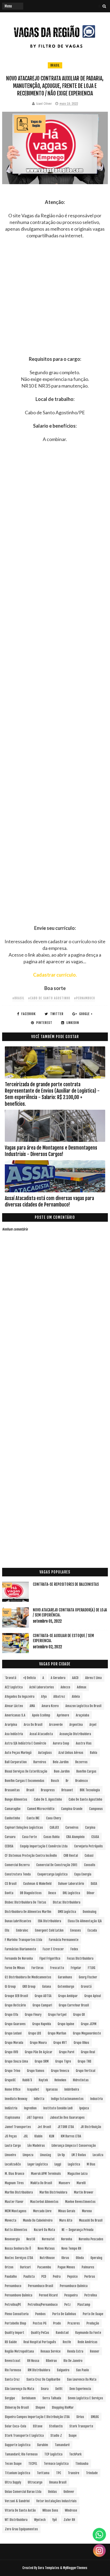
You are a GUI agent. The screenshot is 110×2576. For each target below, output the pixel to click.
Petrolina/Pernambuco (43, 2305)
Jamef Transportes (18, 2127)
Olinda (80, 2258)
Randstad (62, 2333)
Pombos (40, 2314)
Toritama (43, 2473)
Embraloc (22, 1930)
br (67, 1781)
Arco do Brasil (33, 1725)
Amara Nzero (50, 1706)
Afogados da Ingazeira (20, 1697)
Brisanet (67, 1790)
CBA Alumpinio (75, 1837)
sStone (38, 2426)
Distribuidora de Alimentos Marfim (28, 1912)
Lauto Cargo (13, 2146)
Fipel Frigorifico (50, 1958)
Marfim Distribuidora (19, 2192)
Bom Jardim (62, 1771)
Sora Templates (49, 2568)
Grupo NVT (60, 2043)
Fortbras (38, 1968)
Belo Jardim (61, 1762)
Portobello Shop (15, 2323)
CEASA (95, 1837)
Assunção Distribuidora (75, 1734)
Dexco (52, 1893)
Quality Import (15, 2333)
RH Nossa (33, 2361)
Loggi (58, 2164)
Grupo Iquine (66, 2024)
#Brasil (18, 998)
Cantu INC (33, 1818)
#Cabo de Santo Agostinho (49, 998)
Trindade (92, 2473)
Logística (74, 2164)
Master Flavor (14, 2202)
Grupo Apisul (93, 1996)
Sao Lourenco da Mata (82, 2379)
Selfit (59, 2389)
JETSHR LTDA (66, 2127)
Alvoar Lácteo (14, 1706)
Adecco (65, 1687)
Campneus (96, 1809)
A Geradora (58, 1678)
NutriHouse (47, 2258)
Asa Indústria (14, 1734)
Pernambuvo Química (19, 2295)
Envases (76, 1930)
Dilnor (91, 1893)
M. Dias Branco (15, 2174)
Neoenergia (12, 2239)
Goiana (47, 1987)
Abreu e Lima (93, 1678)
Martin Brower (84, 2192)
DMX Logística (67, 1912)
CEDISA (9, 1846)
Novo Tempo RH (71, 2248)
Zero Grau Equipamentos (21, 2529)
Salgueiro (63, 2370)
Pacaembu (44, 2267)
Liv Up (61, 2155)
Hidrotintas (81, 2080)
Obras (65, 2258)
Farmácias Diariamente (20, 1949)
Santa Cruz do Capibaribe (43, 2379)
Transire (74, 2473)
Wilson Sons (50, 2510)
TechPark (75, 2454)
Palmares (88, 2267)
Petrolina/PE (13, 2305)
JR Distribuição (91, 2127)
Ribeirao (51, 2361)
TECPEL (33, 2464)
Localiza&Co (13, 2164)
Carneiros (72, 1827)
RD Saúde (11, 2342)
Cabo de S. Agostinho (48, 1799)
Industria (97, 2099)
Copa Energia (83, 1874)
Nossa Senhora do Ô (18, 2248)
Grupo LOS (35, 2033)
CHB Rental (71, 1856)
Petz (68, 2305)
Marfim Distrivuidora (53, 2192)
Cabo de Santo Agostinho (85, 1799)
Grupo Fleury (33, 2015)
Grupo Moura (38, 2043)
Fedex (74, 1949)
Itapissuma (12, 2117)
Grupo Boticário (15, 2005)
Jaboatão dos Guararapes (67, 2117)
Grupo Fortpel (57, 2015)
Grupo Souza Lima (16, 2061)
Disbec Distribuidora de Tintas (25, 1902)
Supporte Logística (18, 2445)
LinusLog (46, 2155)
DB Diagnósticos (31, 1893)
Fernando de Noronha (19, 1958)
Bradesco (82, 1781)
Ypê (55, 2520)
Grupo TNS (85, 2061)
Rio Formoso (13, 2370)
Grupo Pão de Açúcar (39, 2052)
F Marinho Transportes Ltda (23, 1940)
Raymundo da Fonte (88, 2333)
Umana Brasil (58, 2482)
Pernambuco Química (74, 2286)
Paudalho (11, 2277)
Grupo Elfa (11, 2015)
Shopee (40, 2407)
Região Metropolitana (19, 2351)
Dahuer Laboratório (71, 1884)
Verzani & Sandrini (17, 2501)
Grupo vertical (86, 2071)
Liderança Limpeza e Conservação (74, 2146)
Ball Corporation (16, 1762)
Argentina (76, 1725)
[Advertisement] (55, 301)
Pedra (57, 2277)
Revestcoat (13, 2361)
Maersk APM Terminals (46, 2174)
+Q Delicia (29, 1678)
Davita (9, 1893)
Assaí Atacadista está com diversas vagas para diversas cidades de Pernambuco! (49, 1201)
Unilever (69, 2492)
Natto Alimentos (16, 2230)
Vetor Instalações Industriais (56, 2501)
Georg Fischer (88, 1977)
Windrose (71, 2510)
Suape (73, 2436)
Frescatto (57, 1968)
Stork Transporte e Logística (24, 2436)
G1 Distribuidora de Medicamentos (28, 1977)
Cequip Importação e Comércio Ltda (44, 1846)
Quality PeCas (40, 2333)
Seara (45, 2389)
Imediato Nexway (16, 2099)
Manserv (64, 2183)
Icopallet (33, 2089)
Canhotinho (12, 1818)
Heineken (60, 2080)
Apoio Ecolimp (41, 1715)
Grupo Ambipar (68, 1996)
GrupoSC (10, 2080)
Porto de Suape (93, 2314)
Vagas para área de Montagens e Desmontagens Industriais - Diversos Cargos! (51, 1151)
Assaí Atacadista (41, 1734)
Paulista (29, 2277)
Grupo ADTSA (43, 1996)
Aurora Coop (61, 1743)
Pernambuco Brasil (41, 2286)
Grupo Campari (42, 2005)
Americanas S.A (15, 1715)
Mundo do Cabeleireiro (38, 2220)
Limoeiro (10, 2155)
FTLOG (92, 1968)
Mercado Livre (42, 2211)
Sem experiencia (80, 2389)
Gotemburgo (66, 1987)
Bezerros (81, 1762)
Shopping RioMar (63, 2407)
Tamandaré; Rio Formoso (21, 2454)
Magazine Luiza (78, 2174)
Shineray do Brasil (17, 2407)
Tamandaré (62, 2445)
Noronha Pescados (91, 2239)
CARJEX (54, 1827)
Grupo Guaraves (15, 2024)
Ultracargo (35, 2482)
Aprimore (63, 1715)
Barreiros (40, 1762)
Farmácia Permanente (64, 1940)
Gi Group (10, 1987)
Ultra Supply (13, 2482)
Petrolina (91, 2295)
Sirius (80, 2417)
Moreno (87, 2211)
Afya (44, 1697)
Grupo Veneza (60, 2071)
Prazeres (74, 2323)
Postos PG (40, 2323)
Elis (7, 1930)
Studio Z (56, 2436)
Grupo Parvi (67, 2052)
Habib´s (27, 2080)
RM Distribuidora (39, 2370)
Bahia (94, 1753)
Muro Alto (66, 2220)
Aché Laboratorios (42, 1687)
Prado (57, 2323)
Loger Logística (38, 2164)
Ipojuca (84, 2108)
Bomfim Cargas (86, 1771)
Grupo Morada (14, 2043)
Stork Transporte (81, 2426)
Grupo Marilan (57, 2033)
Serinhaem (29, 2398)
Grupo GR (79, 2015)
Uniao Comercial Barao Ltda (23, 2492)
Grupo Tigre (63, 2061)
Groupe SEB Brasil (16, 1996)
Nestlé (31, 2239)
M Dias (91, 2164)
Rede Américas (88, 2342)
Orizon (9, 2267)
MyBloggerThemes (75, 2568)
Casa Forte (30, 1837)
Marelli (81, 2183)
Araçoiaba (82, 1715)
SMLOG (95, 2417)
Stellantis (56, 2426)
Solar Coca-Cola (15, 2426)
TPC (59, 2473)
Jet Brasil (44, 2127)
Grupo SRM (42, 2061)
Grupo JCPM (89, 2024)
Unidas (52, 2492)
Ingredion (30, 2108)
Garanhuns (65, 1977)
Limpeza (28, 2155)
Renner (95, 2351)
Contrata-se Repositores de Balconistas (66, 1584)
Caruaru (10, 1837)
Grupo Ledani (13, 2033)
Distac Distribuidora (67, 1902)
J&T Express (35, 2117)
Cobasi (89, 1856)
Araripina (11, 1725)
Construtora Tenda (18, 1874)
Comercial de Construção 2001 (57, 1865)
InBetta (39, 2099)
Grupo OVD (11, 2052)
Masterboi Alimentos (44, 2202)
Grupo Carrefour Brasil (74, 2005)
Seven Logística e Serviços (85, 2398)
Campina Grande (72, 1809)
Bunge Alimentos (16, 1799)
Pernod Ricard (48, 2295)
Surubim (43, 2445)
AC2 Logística (14, 1687)
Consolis (90, 1865)
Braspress (48, 1790)
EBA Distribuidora (50, 1921)
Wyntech (40, 2520)
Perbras (90, 2277)
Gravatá (86, 1987)
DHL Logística (71, 1893)
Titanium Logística (17, 2473)
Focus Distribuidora (80, 1958)
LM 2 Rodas (79, 2155)
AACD (75, 1678)
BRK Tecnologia (90, 1790)
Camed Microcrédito (41, 1809)
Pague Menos (66, 2267)
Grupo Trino (13, 2071)
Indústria (11, 2108)
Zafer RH (69, 2520)
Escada (92, 1930)
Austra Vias (84, 1743)
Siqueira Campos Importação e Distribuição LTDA (37, 2417)
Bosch (55, 1781)
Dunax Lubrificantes (18, 1921)
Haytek (43, 2080)
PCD (44, 2277)
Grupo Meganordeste (87, 2033)
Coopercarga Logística (52, 1874)
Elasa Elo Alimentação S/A (85, 1921)
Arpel (93, 1725)
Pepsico (72, 2277)
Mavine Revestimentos (80, 2202)
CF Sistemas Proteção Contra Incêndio (31, 1856)
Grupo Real (88, 2052)
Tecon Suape (13, 2464)
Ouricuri (25, 2267)
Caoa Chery (54, 1818)
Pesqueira (71, 2295)
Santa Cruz (12, 2379)
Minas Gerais (67, 2211)
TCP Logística (53, 2454)
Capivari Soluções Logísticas (24, 1827)
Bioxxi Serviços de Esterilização (26, 1771)
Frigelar (76, 1968)
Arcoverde (56, 1725)
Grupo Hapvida (42, 2024)
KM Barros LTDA (71, 2136)
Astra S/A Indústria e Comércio (25, 1743)
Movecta (11, 2220)
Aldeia (76, 1697)
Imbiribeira (72, 2089)
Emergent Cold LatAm (49, 1930)
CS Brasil (11, 1884)
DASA (94, 1884)
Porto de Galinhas (64, 2314)
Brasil (55, 65)
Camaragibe (13, 1809)
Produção (93, 2323)
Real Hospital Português (40, 2342)
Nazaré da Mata (44, 2230)
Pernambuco (13, 2286)
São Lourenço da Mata (19, 2389)
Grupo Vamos (36, 2071)
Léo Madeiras (36, 2146)
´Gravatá (11, 1678)
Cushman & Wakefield (37, 1884)
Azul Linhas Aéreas (71, 1753)
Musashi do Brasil (91, 2220)
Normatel (48, 2239)
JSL (26, 2136)
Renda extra (75, 2351)
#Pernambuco (85, 998)
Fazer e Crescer (53, 1949)
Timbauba (82, 2464)
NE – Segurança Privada (78, 2230)
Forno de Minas (15, 1968)
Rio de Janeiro (73, 2361)
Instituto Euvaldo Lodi (58, 2108)
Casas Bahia (52, 1837)
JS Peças (11, 2136)
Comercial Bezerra (17, 1865)
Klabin (38, 2136)
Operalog (96, 2258)
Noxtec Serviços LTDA (19, 2258)
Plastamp (84, 2305)
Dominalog (90, 1912)
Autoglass (45, 1753)
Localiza (98, 2155)
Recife (67, 2342)
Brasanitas (12, 1790)
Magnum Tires (14, 2183)
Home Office (13, 2089)
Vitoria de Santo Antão (20, 2510)
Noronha (67, 2239)
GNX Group (29, 1987)
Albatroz (59, 1697)
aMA (32, 1706)
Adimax (82, 1687)
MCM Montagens (16, 2211)
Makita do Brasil (41, 2183)
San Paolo (82, 2370)
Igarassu (52, 2089)
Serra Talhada (52, 2398)
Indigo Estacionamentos (67, 2099)
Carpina (90, 1827)
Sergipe (10, 2398)
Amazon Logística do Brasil (83, 1706)
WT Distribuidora (16, 2520)
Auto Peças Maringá (18, 1753)
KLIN (52, 2136)
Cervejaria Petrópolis (89, 1846)
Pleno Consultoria (17, 2314)
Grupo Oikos (81, 2043)
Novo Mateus (46, 2248)
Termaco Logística (56, 2464)
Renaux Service (51, 2351)
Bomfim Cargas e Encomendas (25, 1781)
